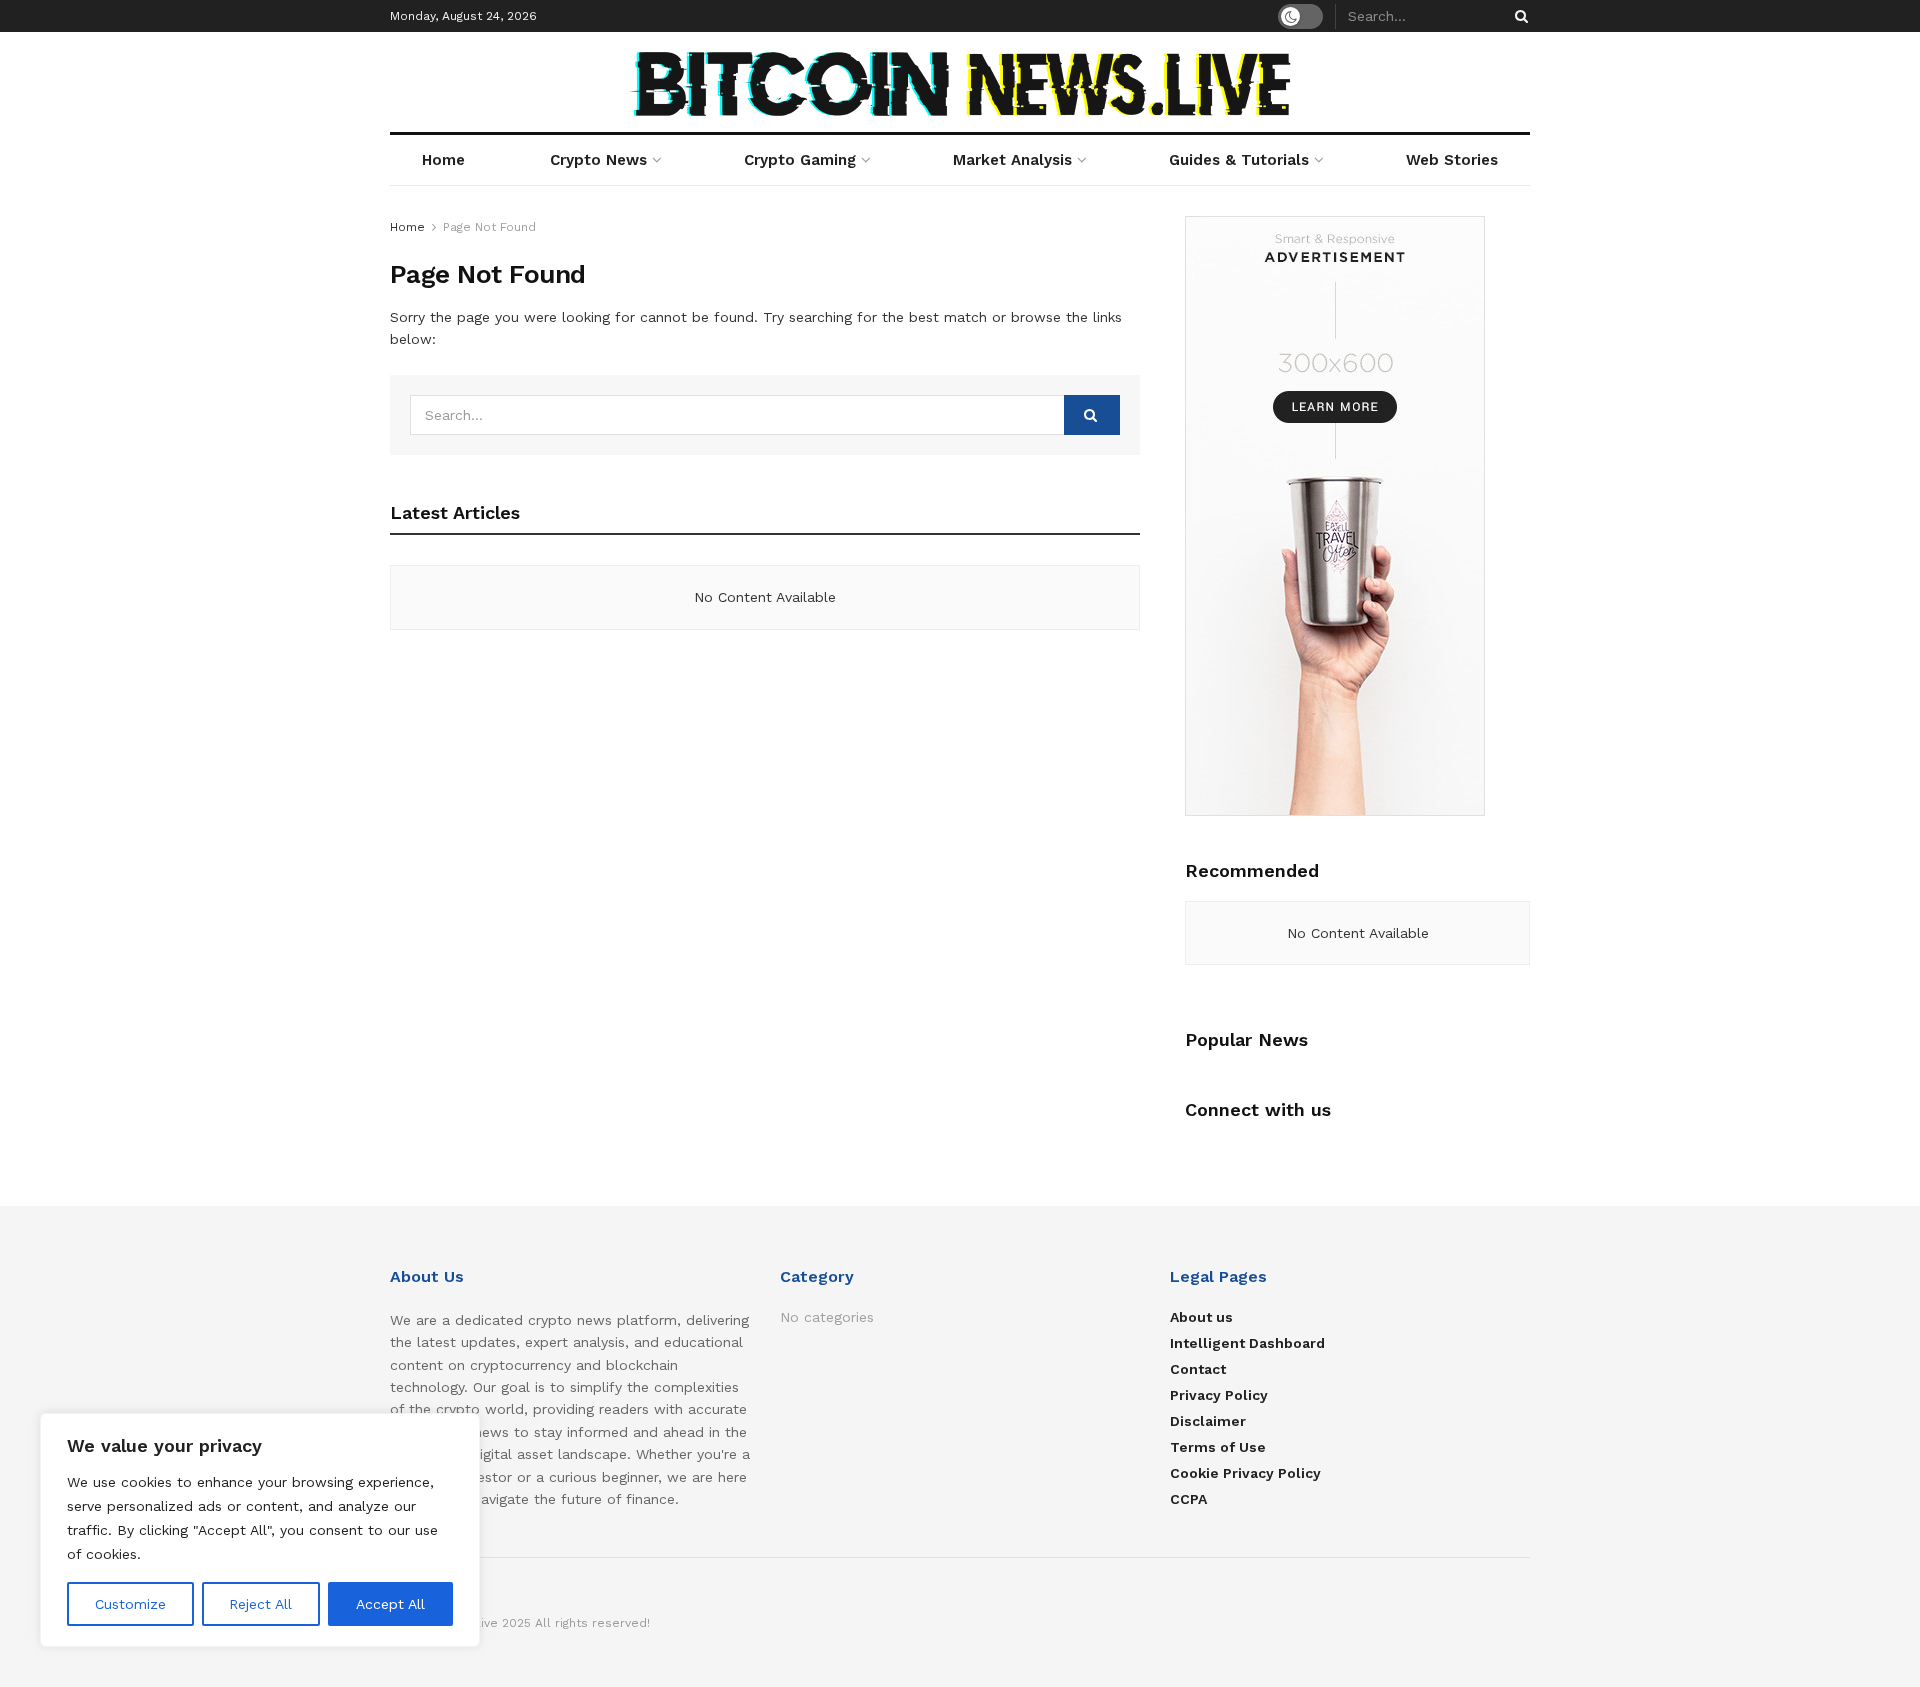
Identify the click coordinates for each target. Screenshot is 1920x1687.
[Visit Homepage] (960, 82)
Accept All (390, 1604)
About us (1201, 1317)
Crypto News (598, 160)
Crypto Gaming (800, 160)
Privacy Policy (1219, 1395)
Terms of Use (1218, 1447)
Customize (130, 1604)
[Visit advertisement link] (1357, 516)
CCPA (1188, 1499)
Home (443, 160)
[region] (260, 1530)
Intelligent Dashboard (1247, 1343)
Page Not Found (489, 227)
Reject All (260, 1604)
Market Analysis (1012, 160)
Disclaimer (1208, 1421)
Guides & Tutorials (1239, 160)
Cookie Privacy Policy (1245, 1473)
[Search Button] (1518, 16)
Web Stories (1452, 160)
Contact (1198, 1369)
